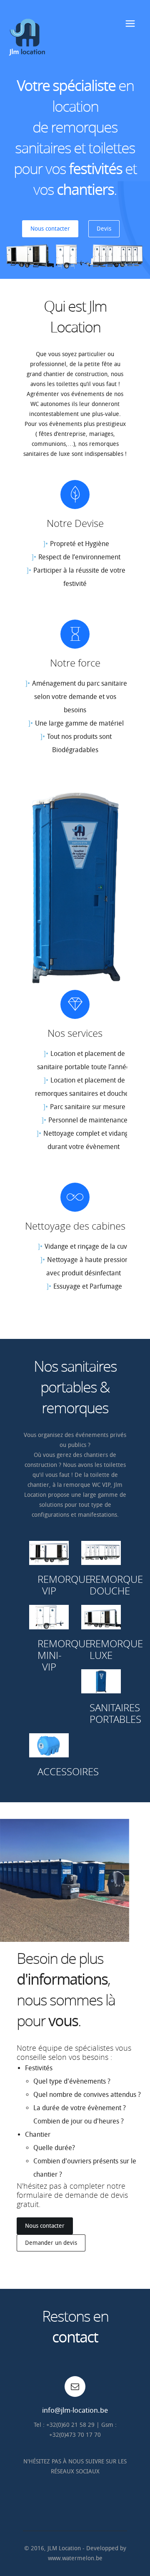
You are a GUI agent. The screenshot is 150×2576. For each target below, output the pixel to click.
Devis (104, 229)
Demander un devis (51, 2243)
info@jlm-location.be (75, 2410)
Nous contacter (50, 229)
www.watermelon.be (75, 2558)
